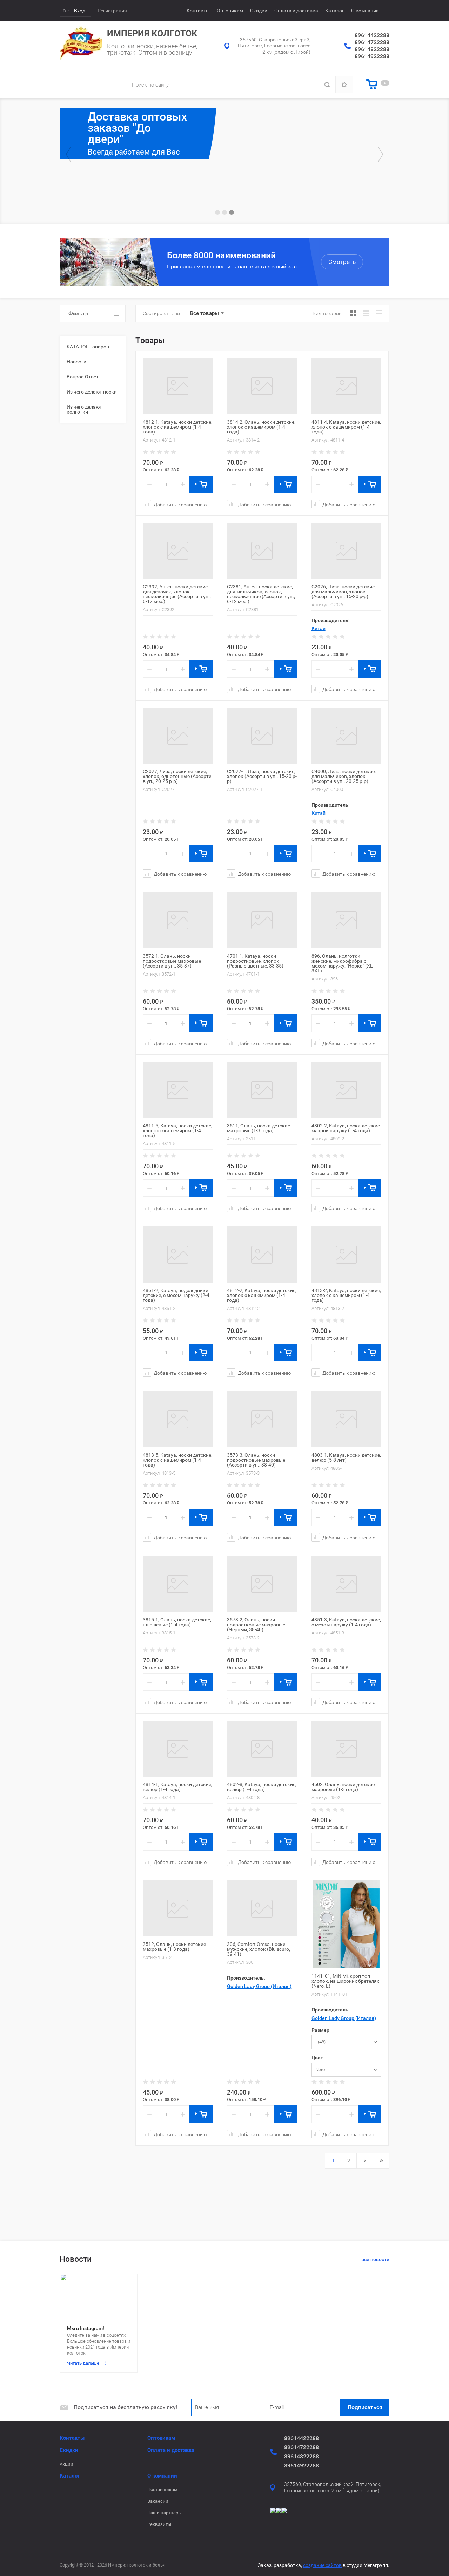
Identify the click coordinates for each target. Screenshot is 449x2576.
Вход (80, 11)
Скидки (259, 11)
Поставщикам (162, 2490)
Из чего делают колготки (84, 409)
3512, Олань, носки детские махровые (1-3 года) (174, 1947)
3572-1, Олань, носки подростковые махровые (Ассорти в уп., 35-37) (172, 961)
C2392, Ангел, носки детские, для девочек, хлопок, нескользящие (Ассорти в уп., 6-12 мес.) (177, 594)
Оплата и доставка (296, 11)
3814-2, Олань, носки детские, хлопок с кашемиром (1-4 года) (261, 427)
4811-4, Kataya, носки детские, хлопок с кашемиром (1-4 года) (346, 427)
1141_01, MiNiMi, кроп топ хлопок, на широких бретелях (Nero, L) (345, 1981)
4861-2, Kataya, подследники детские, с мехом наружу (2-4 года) (176, 1295)
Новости (76, 362)
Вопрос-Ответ (83, 377)
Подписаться (365, 2407)
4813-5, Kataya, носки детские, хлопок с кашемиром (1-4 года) (177, 1460)
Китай (319, 628)
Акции (66, 2464)
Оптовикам (230, 11)
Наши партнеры (165, 2513)
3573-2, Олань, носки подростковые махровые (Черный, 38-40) (256, 1625)
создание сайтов (322, 2565)
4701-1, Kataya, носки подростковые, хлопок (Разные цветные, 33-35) (255, 961)
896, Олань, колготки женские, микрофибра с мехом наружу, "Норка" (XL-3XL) (343, 963)
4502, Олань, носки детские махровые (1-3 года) (343, 1787)
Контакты (198, 11)
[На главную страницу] (81, 43)
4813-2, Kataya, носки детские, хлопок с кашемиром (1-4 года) (346, 1295)
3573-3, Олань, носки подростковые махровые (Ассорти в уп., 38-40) (256, 1460)
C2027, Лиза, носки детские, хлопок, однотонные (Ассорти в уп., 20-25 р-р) (177, 776)
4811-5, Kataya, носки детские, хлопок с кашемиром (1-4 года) (177, 1130)
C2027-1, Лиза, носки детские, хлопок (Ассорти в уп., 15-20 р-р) (262, 776)
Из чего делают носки (92, 392)
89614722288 (372, 42)
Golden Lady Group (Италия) (259, 1986)
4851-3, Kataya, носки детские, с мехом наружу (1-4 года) (346, 1622)
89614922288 (372, 56)
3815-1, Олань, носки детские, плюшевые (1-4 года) (177, 1622)
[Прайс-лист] (379, 313)
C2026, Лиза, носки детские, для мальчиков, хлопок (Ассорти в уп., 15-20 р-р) (344, 592)
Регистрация (112, 11)
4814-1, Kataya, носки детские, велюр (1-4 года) (177, 1787)
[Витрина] (353, 313)
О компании (365, 11)
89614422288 (372, 35)
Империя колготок (152, 33)
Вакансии (158, 2501)
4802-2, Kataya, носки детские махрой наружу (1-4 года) (346, 1128)
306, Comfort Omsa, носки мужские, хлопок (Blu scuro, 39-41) (259, 1949)
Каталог (335, 11)
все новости (375, 2259)
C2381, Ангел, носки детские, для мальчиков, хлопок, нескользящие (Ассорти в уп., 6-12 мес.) (261, 594)
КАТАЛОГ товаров (88, 347)
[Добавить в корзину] (201, 484)
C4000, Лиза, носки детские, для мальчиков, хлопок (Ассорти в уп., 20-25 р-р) (344, 776)
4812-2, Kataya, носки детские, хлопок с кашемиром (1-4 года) (262, 1295)
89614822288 (372, 49)
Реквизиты (159, 2524)
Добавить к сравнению (180, 504)
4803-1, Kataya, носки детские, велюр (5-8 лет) (346, 1457)
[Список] (366, 313)
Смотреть (342, 262)
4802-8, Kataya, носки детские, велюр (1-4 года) (262, 1787)
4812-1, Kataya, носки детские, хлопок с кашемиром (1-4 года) (177, 427)
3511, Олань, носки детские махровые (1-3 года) (259, 1128)
